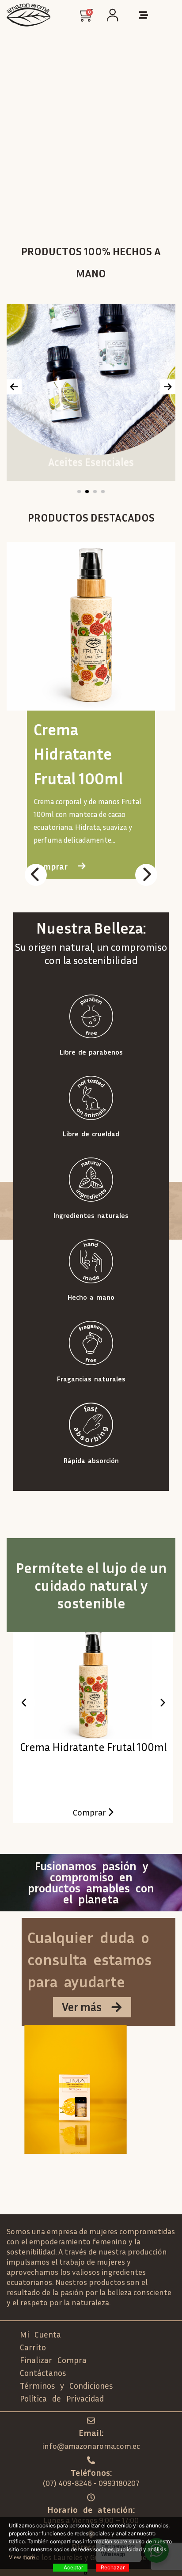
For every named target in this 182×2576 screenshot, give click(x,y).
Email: (91, 2432)
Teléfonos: (91, 2472)
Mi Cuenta (40, 2334)
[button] (79, 492)
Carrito (33, 2347)
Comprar (90, 1812)
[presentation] (14, 387)
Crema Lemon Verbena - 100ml (93, 1747)
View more (22, 2557)
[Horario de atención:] (91, 2497)
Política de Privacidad (62, 2398)
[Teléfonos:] (91, 2460)
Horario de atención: (91, 2509)
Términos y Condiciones (66, 2385)
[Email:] (91, 2421)
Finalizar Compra (53, 2360)
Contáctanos (43, 2373)
